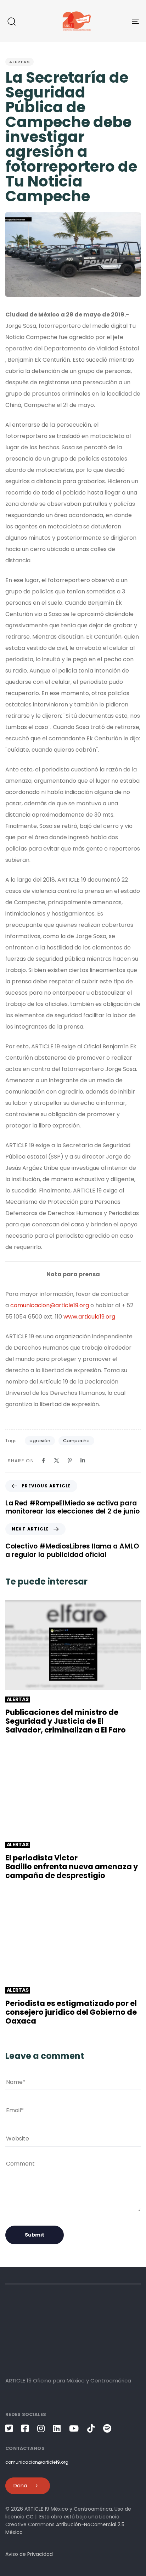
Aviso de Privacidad (29, 2554)
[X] (57, 1460)
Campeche (76, 1441)
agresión (40, 1441)
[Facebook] (43, 1460)
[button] (11, 21)
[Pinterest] (70, 1460)
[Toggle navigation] (117, 21)
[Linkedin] (83, 1460)
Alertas (19, 62)
